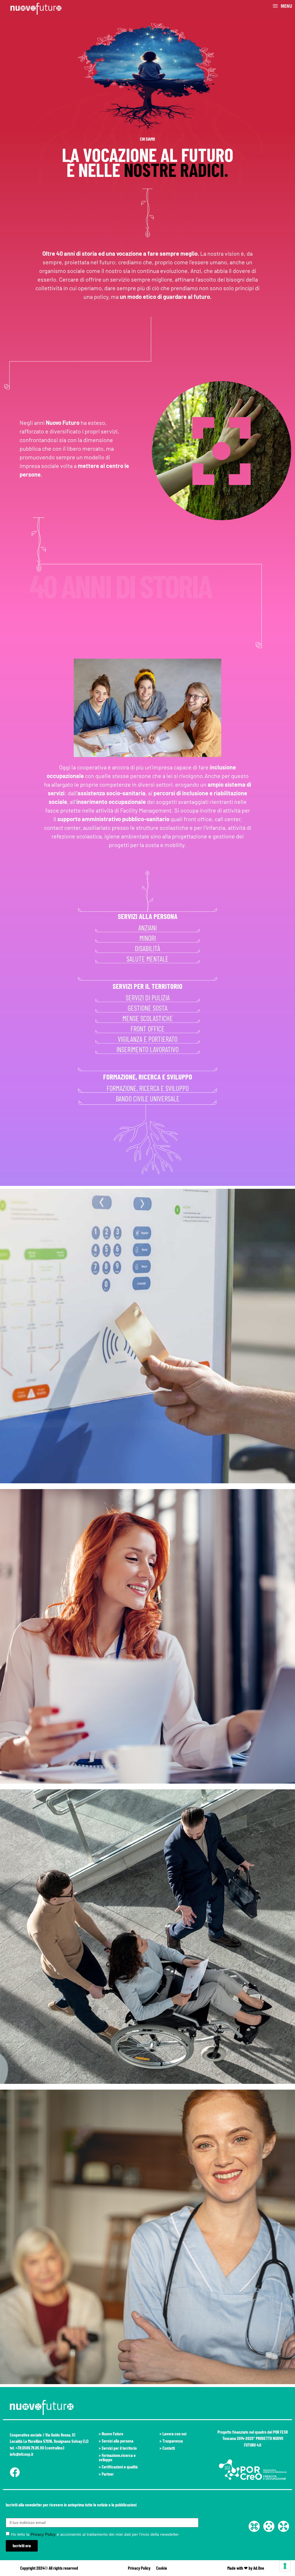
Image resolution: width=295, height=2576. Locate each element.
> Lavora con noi (173, 2434)
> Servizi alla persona (116, 2441)
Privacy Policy (43, 2534)
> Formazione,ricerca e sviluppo (117, 2457)
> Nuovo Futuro (111, 2434)
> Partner (106, 2474)
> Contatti (167, 2448)
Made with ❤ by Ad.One (246, 2568)
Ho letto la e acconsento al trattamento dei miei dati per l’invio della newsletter (95, 2534)
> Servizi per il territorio (118, 2448)
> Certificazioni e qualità (118, 2467)
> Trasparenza (171, 2441)
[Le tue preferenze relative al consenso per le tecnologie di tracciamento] (285, 2566)
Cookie (162, 2568)
